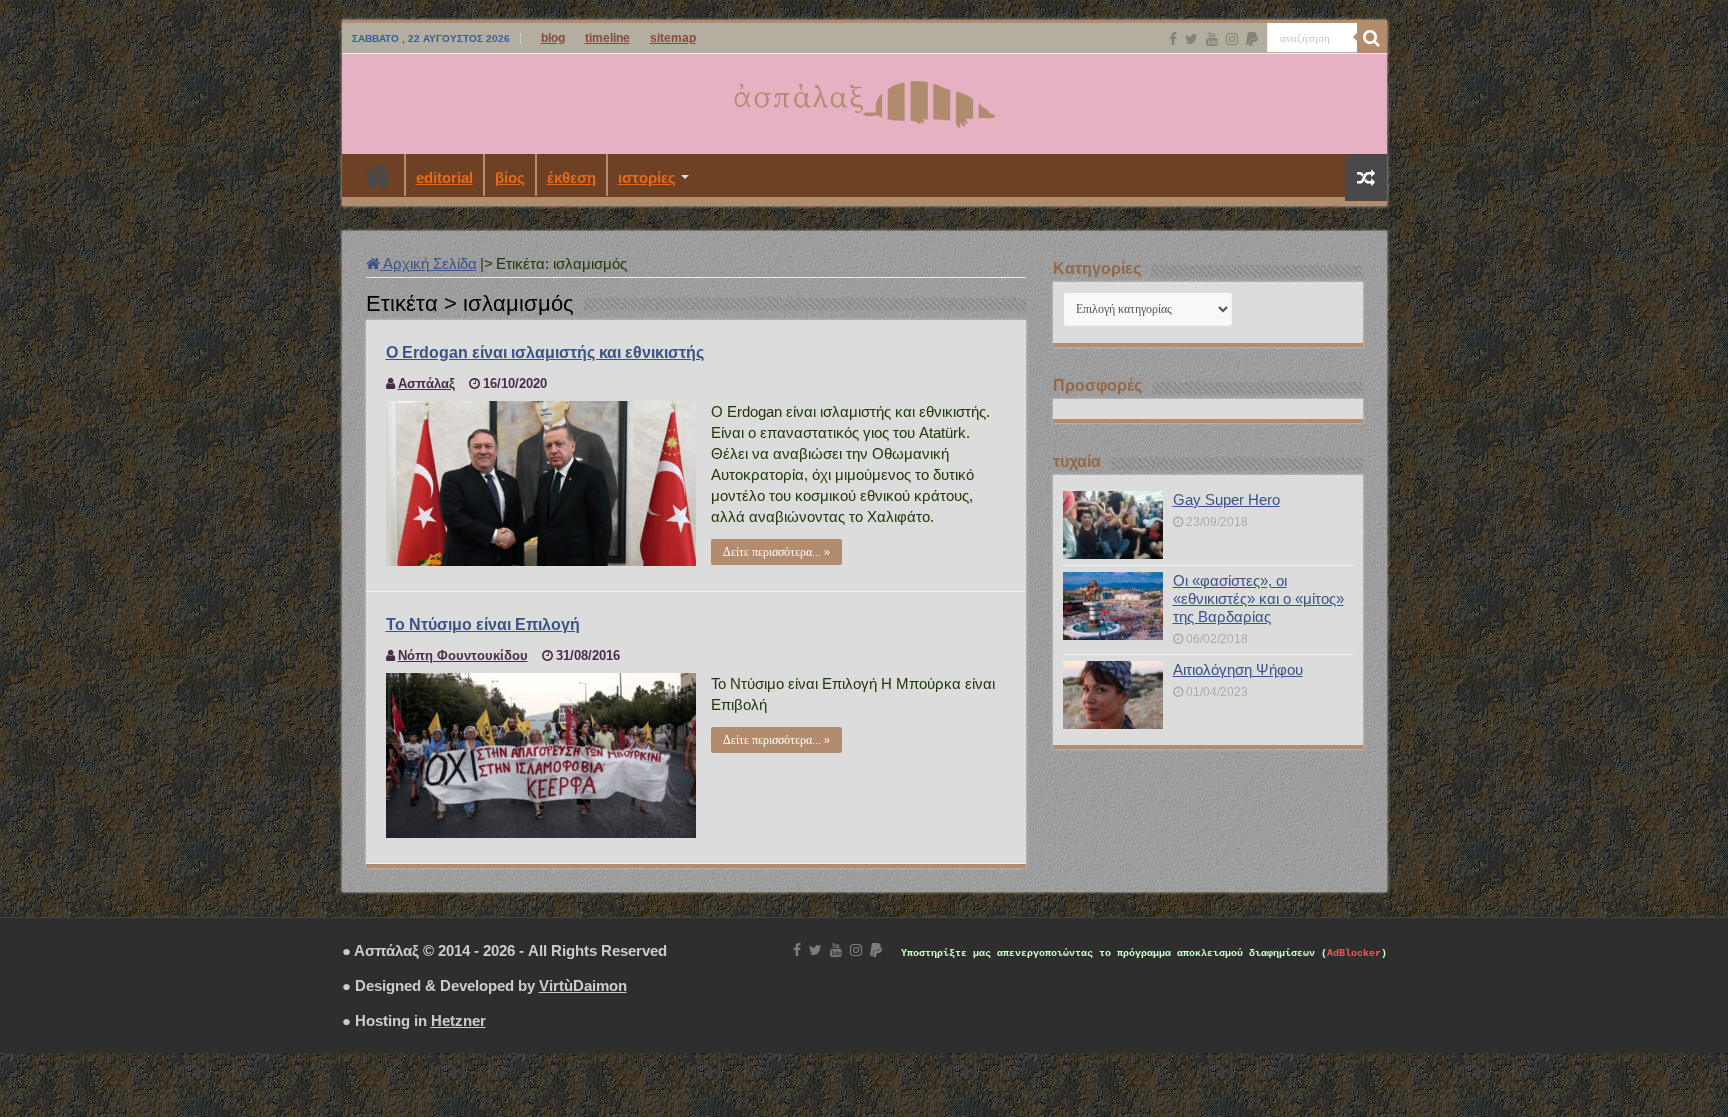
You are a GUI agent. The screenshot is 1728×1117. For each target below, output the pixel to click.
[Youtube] (1212, 39)
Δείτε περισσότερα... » (776, 552)
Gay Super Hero (1226, 499)
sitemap (673, 38)
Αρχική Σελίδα (428, 263)
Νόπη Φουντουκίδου (463, 655)
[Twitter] (1191, 39)
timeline (607, 38)
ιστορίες (647, 177)
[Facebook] (1173, 39)
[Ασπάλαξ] (864, 100)
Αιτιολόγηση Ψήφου (1238, 669)
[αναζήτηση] (1372, 38)
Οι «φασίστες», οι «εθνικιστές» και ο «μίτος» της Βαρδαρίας (1258, 598)
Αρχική (378, 175)
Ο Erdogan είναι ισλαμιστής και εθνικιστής (545, 352)
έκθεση (571, 177)
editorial (444, 177)
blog (553, 38)
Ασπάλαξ (426, 383)
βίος (510, 177)
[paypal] (1252, 39)
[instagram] (1232, 39)
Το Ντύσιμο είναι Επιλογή (483, 624)
